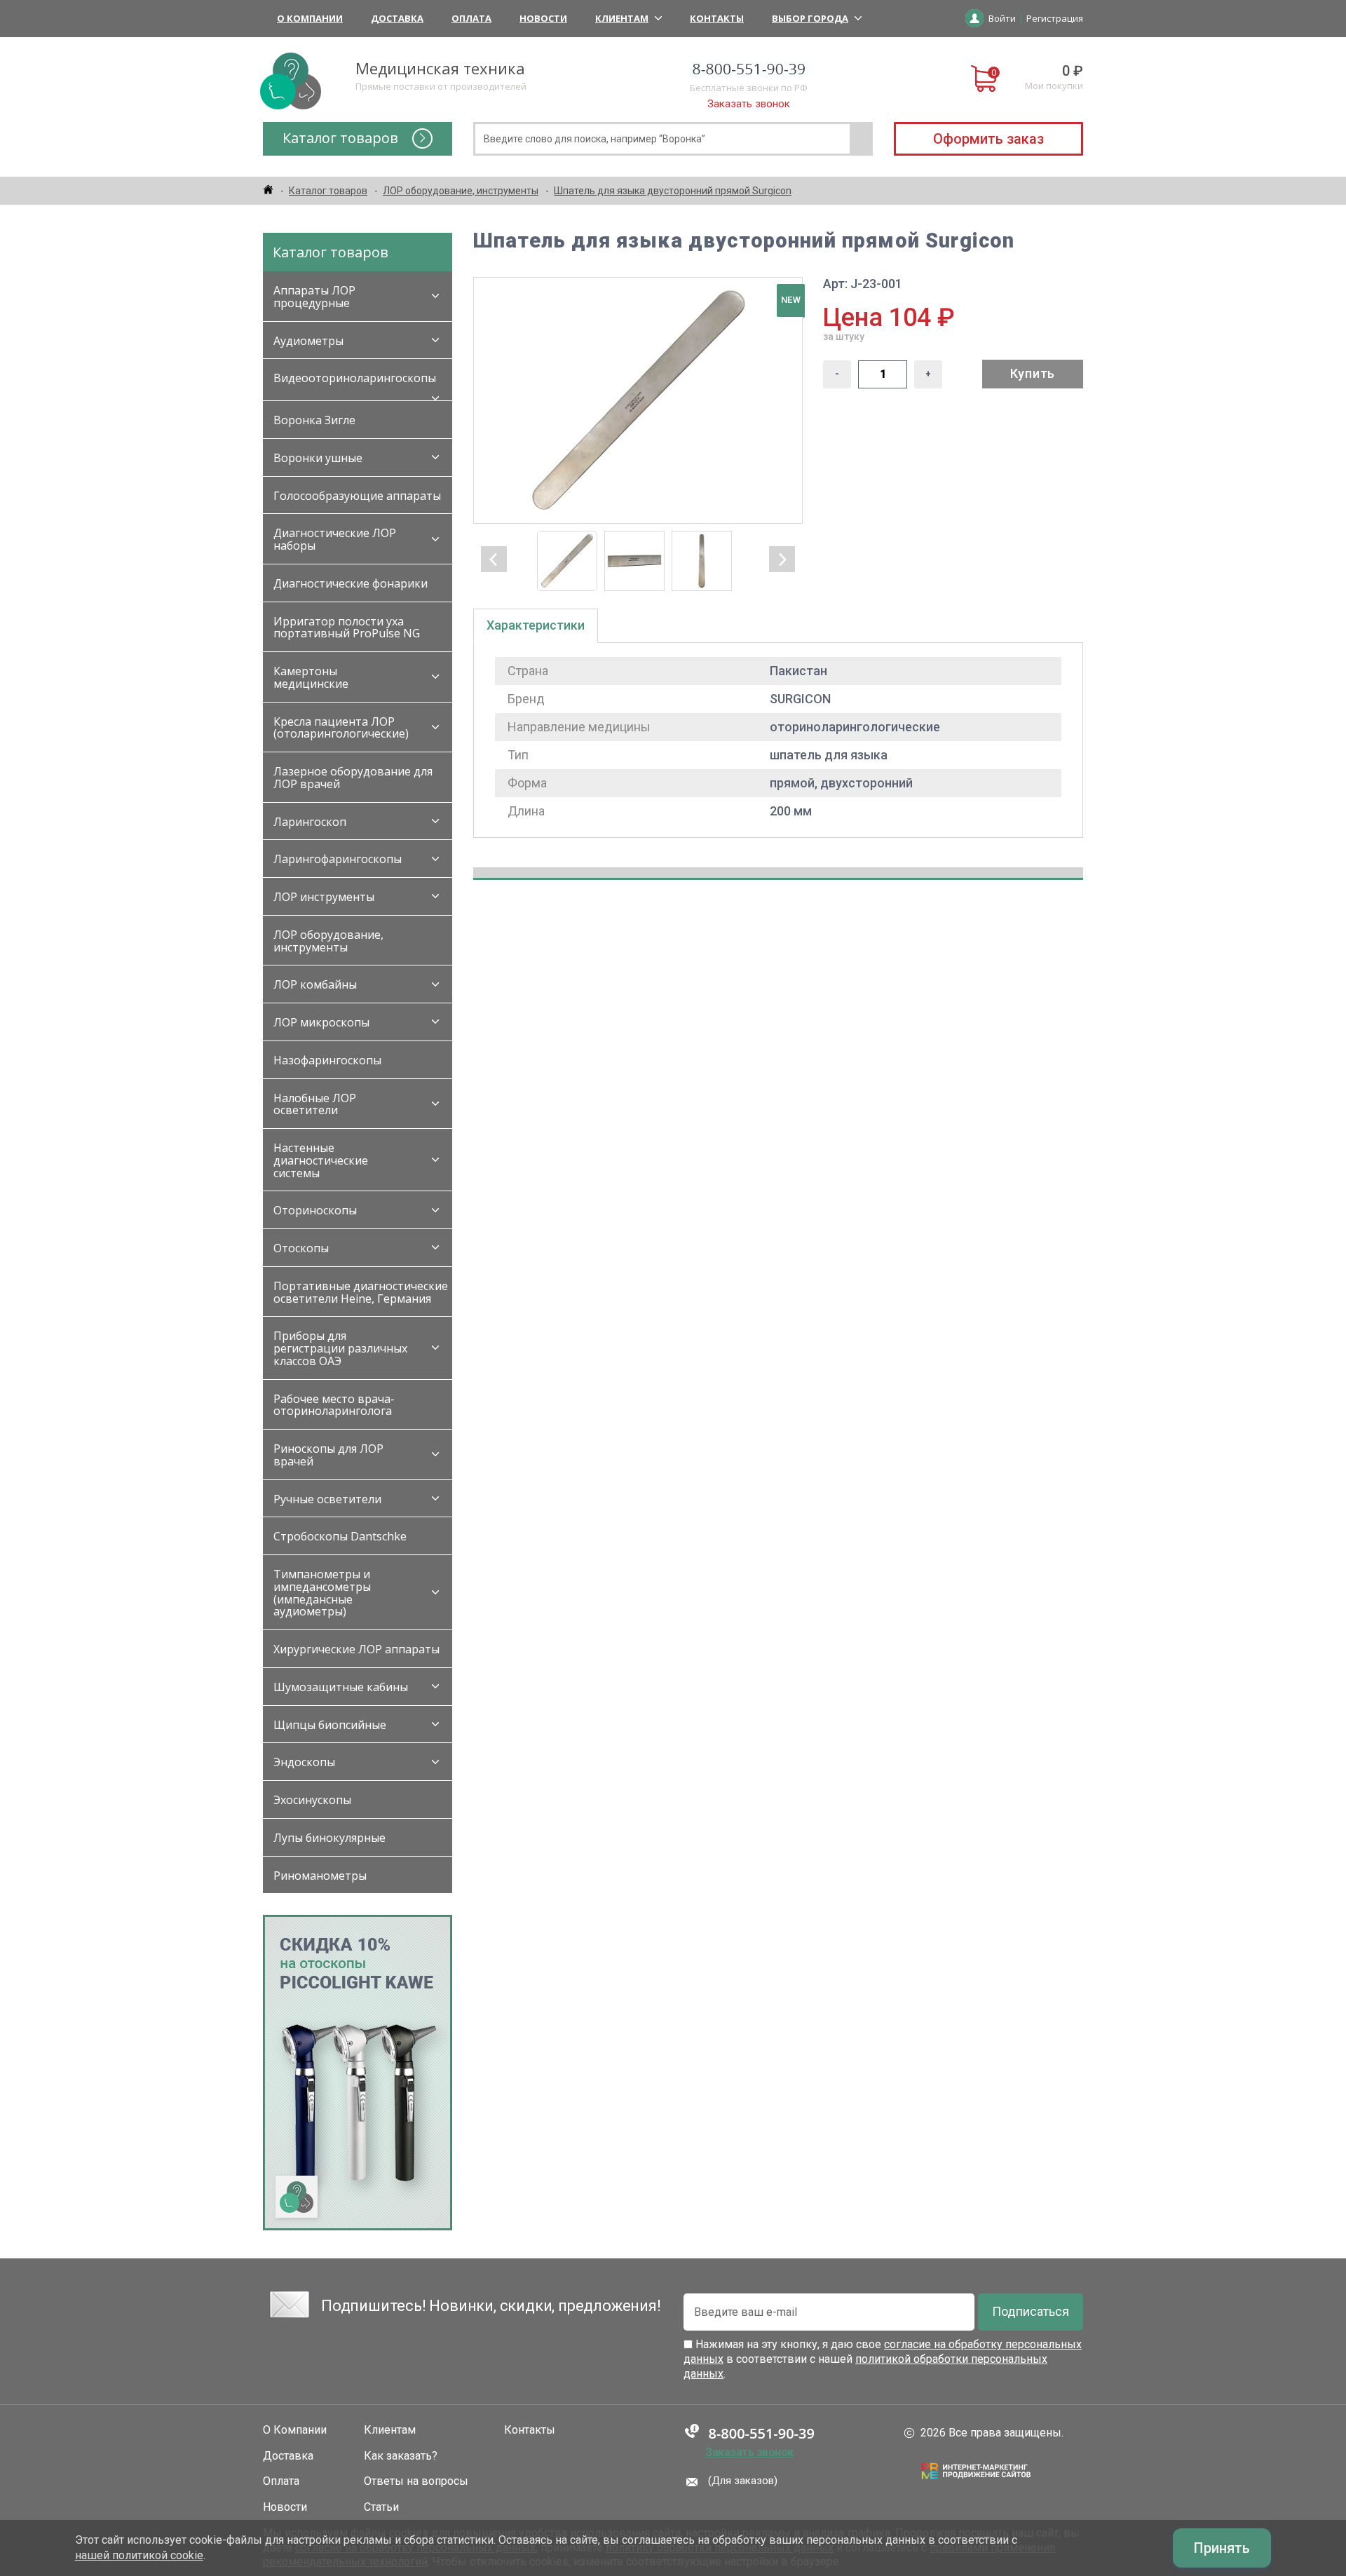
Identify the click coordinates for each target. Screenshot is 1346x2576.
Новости (543, 18)
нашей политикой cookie (139, 2555)
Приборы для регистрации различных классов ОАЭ (340, 1348)
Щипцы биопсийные (330, 1725)
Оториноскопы (315, 1210)
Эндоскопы (304, 1762)
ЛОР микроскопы (321, 1022)
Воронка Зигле (314, 420)
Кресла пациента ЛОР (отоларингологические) (341, 728)
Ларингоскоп (310, 822)
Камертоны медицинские (311, 677)
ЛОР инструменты (324, 897)
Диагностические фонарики (351, 583)
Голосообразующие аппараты (357, 496)
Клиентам (622, 18)
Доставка (397, 18)
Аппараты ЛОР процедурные (314, 297)
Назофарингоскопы (327, 1060)
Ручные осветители (327, 1499)
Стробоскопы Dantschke (340, 1536)
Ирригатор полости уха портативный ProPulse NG (347, 628)
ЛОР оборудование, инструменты (328, 941)
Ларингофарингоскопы (338, 859)
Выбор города (810, 18)
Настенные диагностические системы (321, 1160)
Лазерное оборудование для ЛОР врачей (353, 778)
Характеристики (536, 625)
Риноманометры (320, 1876)
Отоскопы (301, 1248)
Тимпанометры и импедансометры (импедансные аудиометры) (322, 1593)
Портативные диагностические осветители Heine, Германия (361, 1292)
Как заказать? (401, 2456)
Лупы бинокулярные (329, 1838)
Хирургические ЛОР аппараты (356, 1649)
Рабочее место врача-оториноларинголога (334, 1405)
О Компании (310, 18)
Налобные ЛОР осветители (315, 1104)
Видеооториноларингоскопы (355, 378)
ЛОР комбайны (315, 984)
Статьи (381, 2507)
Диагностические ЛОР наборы (335, 539)
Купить (1033, 373)
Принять (1222, 2548)
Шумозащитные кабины (341, 1687)
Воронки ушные (318, 458)
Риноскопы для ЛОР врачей (328, 1455)
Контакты (717, 18)
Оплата (471, 18)
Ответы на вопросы (416, 2481)
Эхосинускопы (312, 1800)
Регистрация (1055, 18)
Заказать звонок (749, 104)
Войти (1002, 18)
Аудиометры (308, 341)
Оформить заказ (988, 139)
